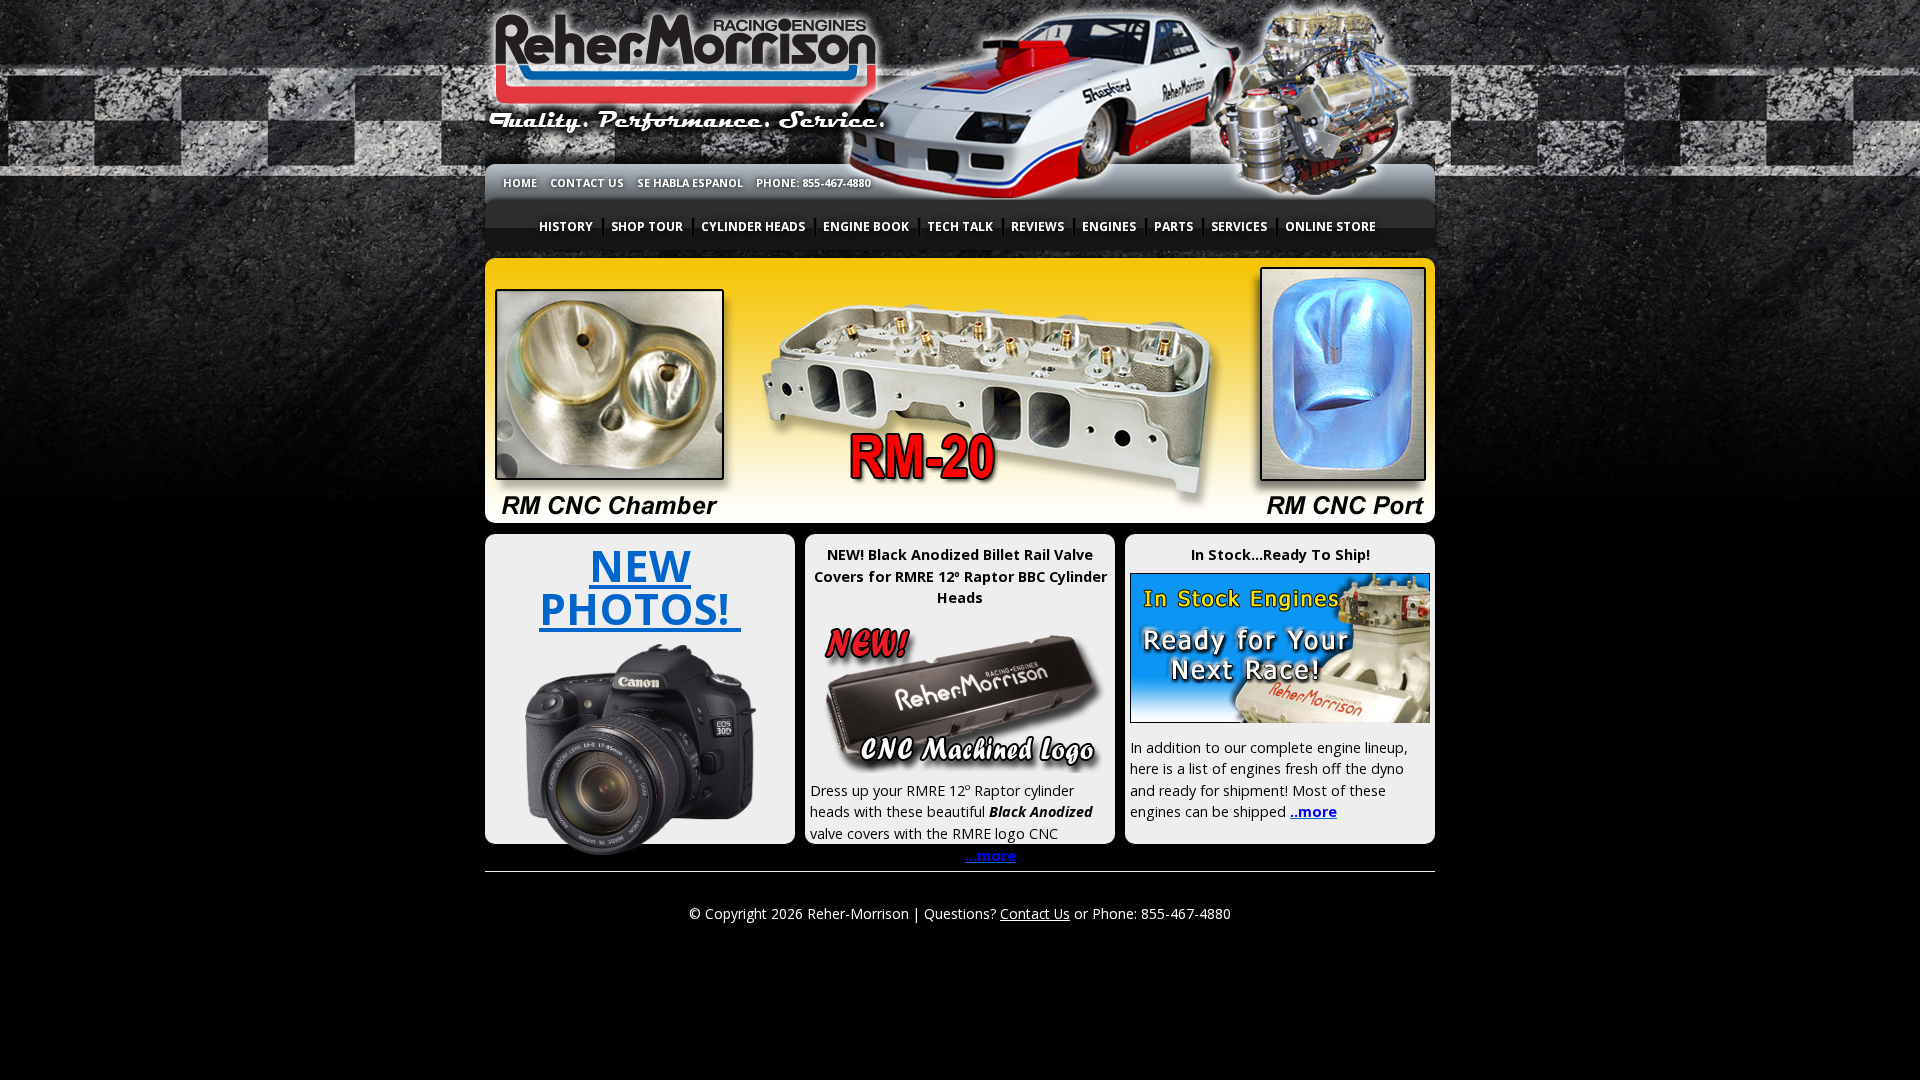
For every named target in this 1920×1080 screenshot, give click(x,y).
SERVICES (1239, 226)
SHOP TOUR (647, 226)
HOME (520, 182)
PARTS (1173, 226)
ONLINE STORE (1330, 226)
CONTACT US (587, 182)
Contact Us (1035, 913)
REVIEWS (1037, 226)
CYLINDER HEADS (753, 226)
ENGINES (1109, 226)
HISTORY (566, 226)
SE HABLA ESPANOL (690, 182)
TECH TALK (960, 226)
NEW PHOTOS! (640, 587)
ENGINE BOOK (866, 226)
